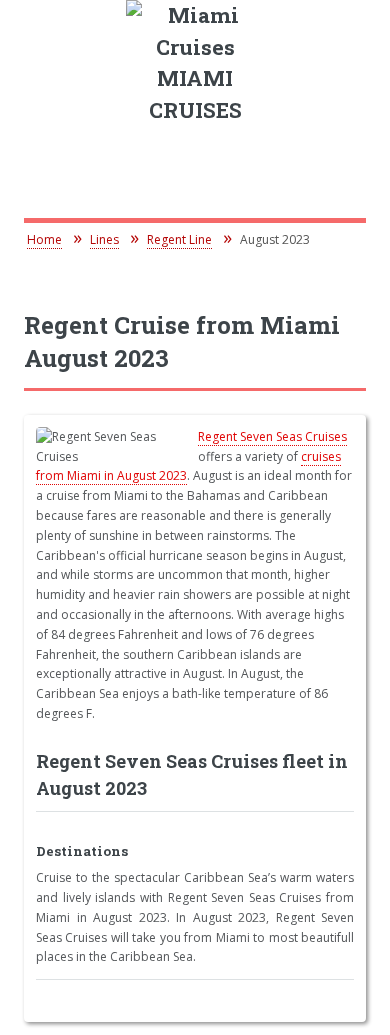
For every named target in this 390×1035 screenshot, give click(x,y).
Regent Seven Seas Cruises (272, 436)
